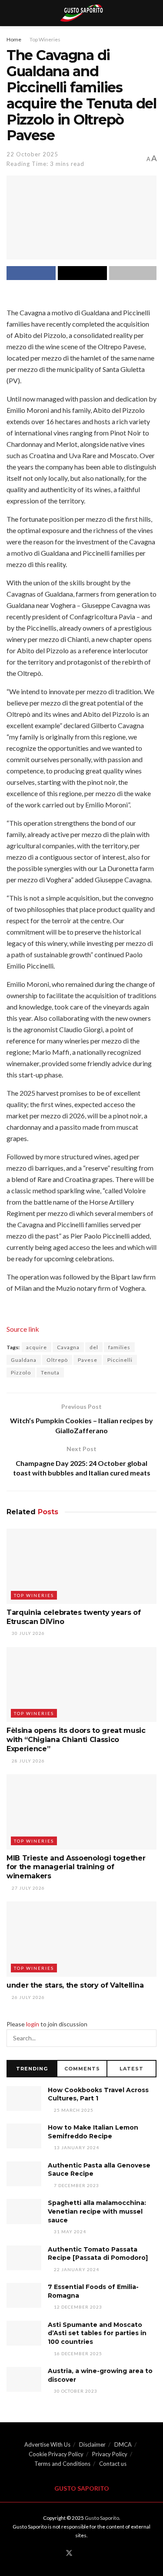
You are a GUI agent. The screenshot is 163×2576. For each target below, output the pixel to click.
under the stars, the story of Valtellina (75, 1985)
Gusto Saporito (102, 2518)
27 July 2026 (28, 1888)
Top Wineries (45, 39)
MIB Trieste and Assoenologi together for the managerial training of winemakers (76, 1867)
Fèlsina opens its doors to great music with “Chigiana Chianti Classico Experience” (76, 1740)
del (94, 1347)
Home (14, 39)
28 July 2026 (28, 1761)
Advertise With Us (47, 2444)
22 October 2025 (32, 154)
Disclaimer (92, 2444)
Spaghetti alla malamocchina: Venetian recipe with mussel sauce (97, 2211)
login (33, 2024)
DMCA (123, 2444)
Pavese (88, 1360)
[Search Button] (148, 2038)
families (119, 1347)
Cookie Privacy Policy (56, 2454)
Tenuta (50, 1372)
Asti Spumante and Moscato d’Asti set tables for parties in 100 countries (97, 2333)
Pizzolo (21, 1372)
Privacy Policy (110, 2454)
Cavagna (68, 1347)
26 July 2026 (28, 1997)
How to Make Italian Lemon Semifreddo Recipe (93, 2132)
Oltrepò (57, 1360)
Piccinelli (120, 1360)
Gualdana (24, 1360)
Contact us (113, 2464)
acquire (37, 1347)
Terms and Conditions (62, 2464)
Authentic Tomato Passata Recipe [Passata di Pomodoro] (98, 2254)
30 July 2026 (28, 1633)
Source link (23, 1329)
